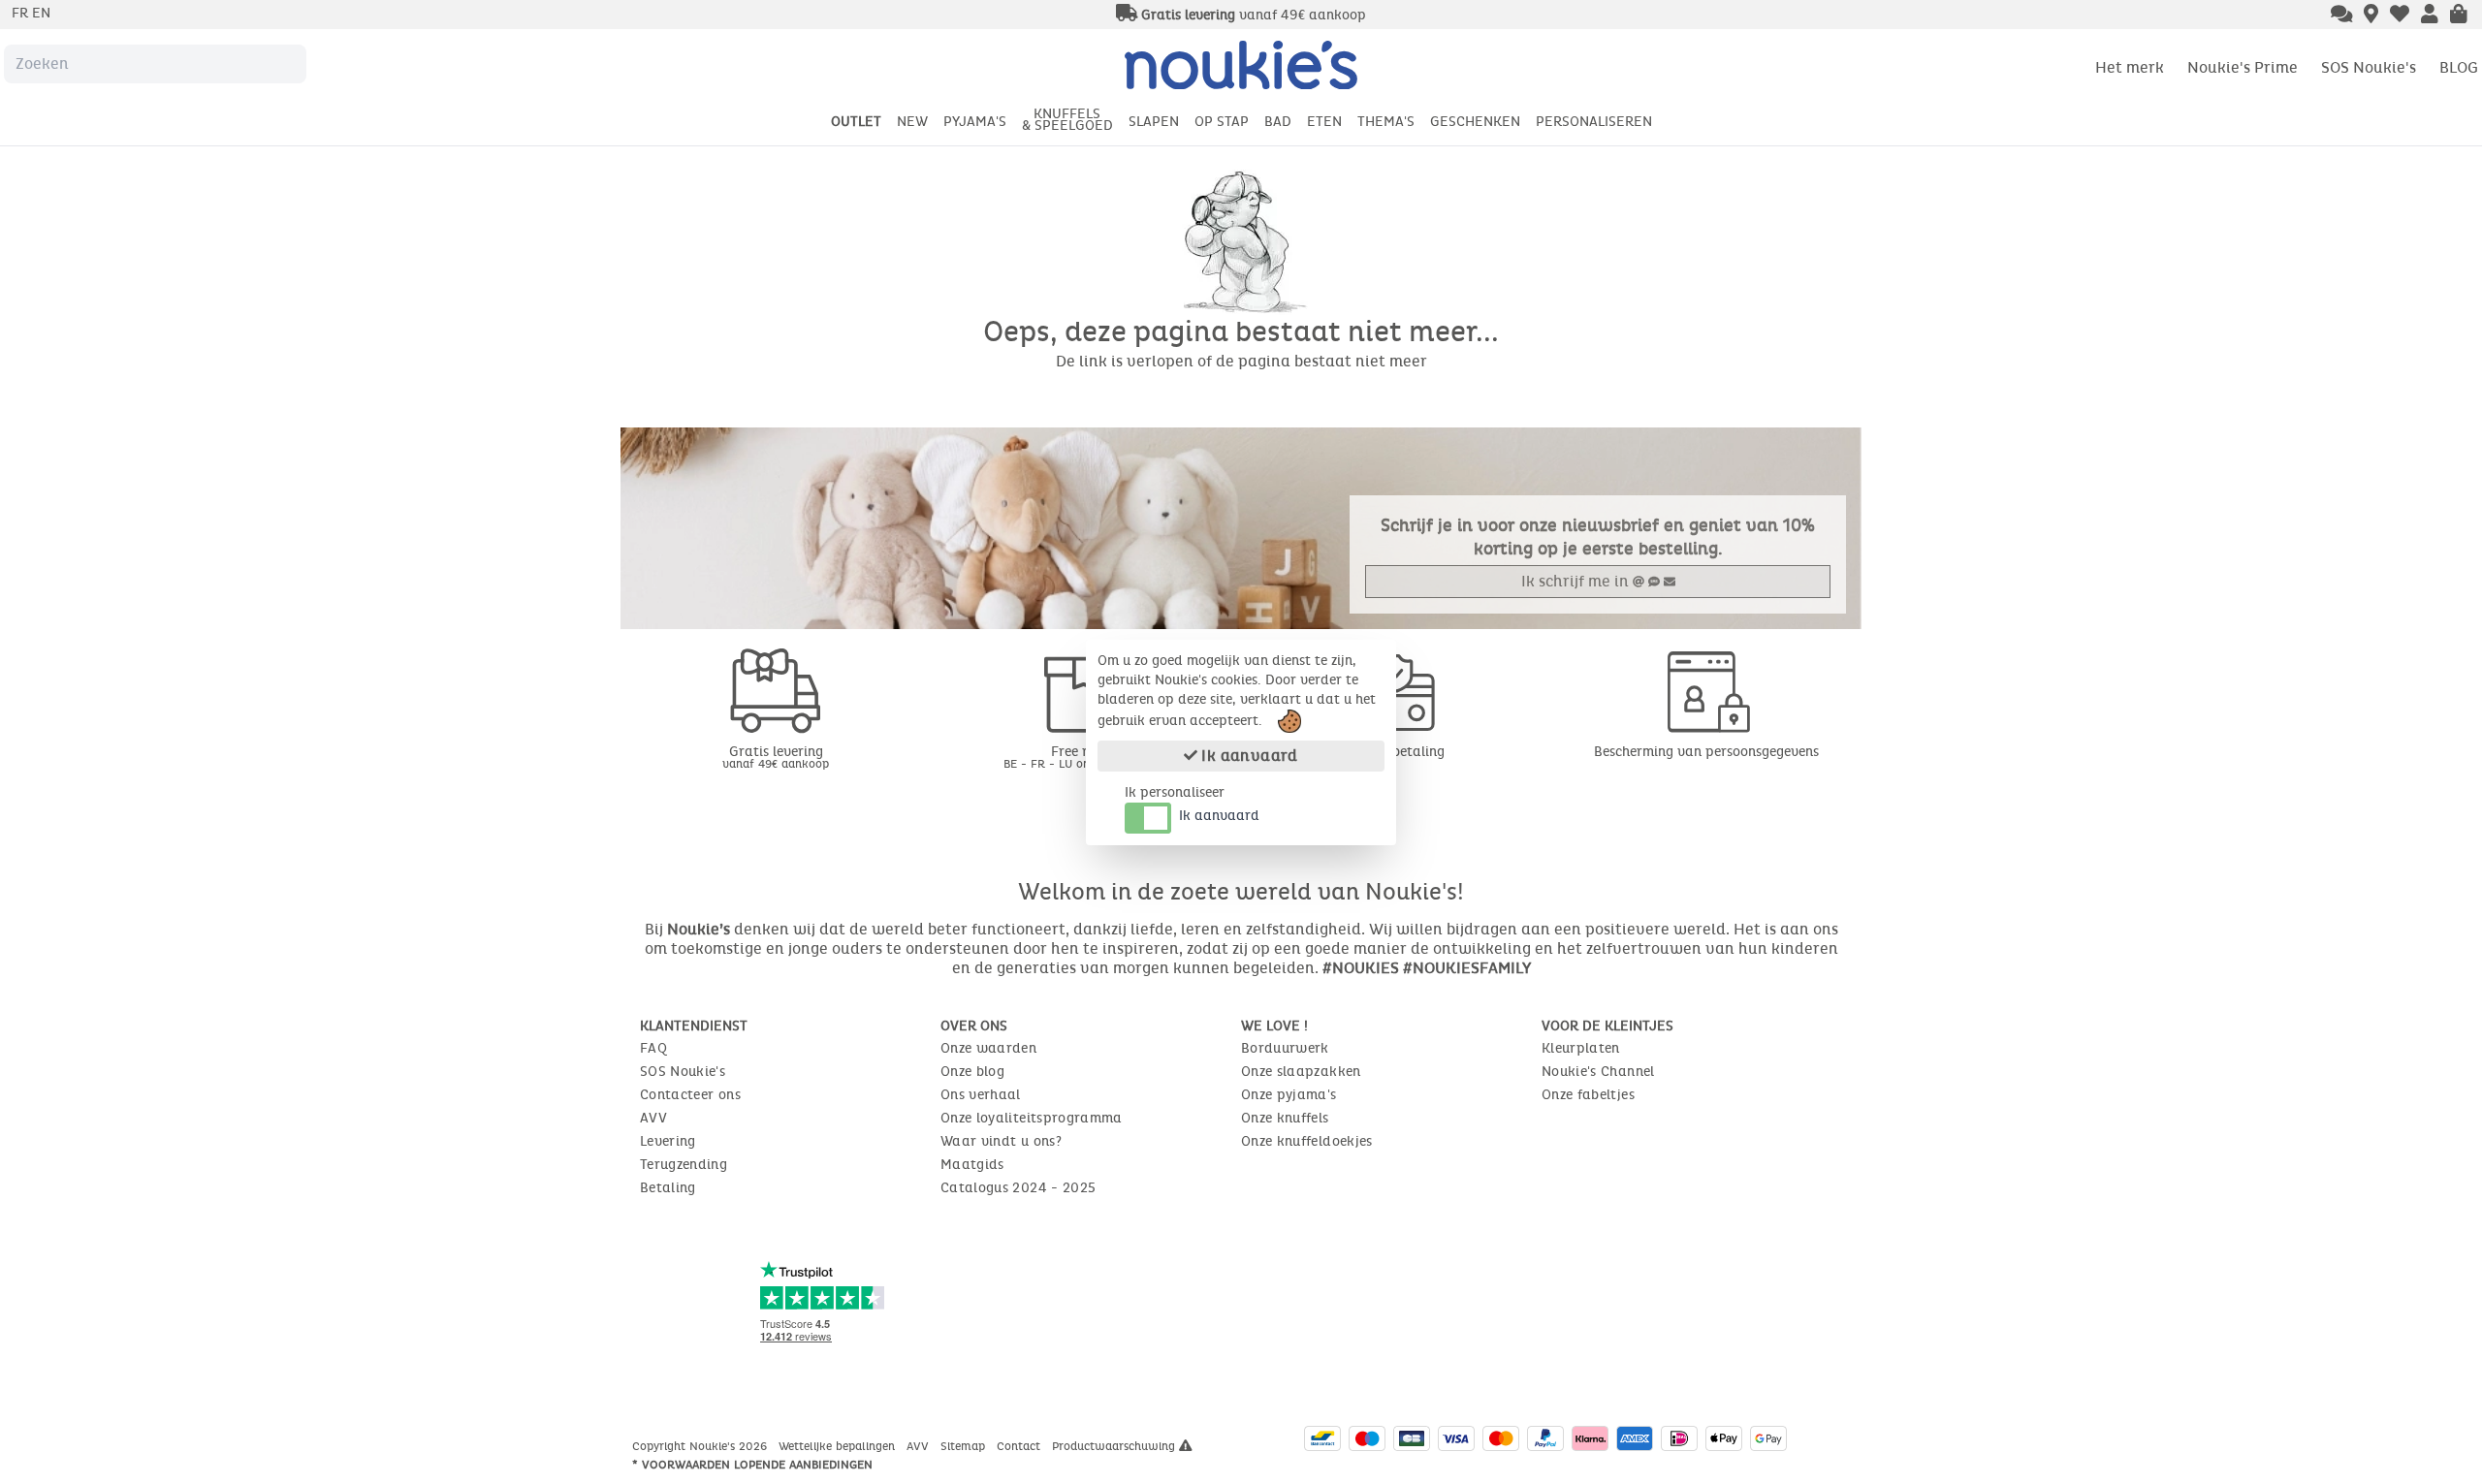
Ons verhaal (981, 1095)
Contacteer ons (690, 1095)
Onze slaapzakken (1301, 1072)
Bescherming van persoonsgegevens (1706, 752)
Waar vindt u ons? (1001, 1141)
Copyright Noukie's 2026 (701, 1446)
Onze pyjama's (1289, 1095)
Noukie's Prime (2243, 67)
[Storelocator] (2371, 16)
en (41, 13)
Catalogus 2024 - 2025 (1018, 1188)
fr (22, 13)
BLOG (2459, 67)
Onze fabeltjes (1588, 1095)
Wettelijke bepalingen (839, 1446)
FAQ (653, 1048)
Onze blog (972, 1072)
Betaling (668, 1188)
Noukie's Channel (1598, 1072)
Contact (1020, 1446)
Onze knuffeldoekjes (1307, 1141)
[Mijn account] (2430, 16)
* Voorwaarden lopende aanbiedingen (752, 1465)
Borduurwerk (1285, 1048)
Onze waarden (988, 1048)
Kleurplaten (1581, 1048)
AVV (653, 1118)
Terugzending (684, 1165)
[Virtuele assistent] (2342, 16)
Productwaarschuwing (1115, 1446)
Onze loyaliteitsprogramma (1032, 1118)
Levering (668, 1141)
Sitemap (965, 1446)
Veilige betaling (1396, 752)
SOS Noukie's (2369, 67)
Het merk (2130, 67)
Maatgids (972, 1165)
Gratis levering (776, 757)
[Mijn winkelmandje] (2459, 16)
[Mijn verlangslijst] (2400, 16)
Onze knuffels (1285, 1118)
